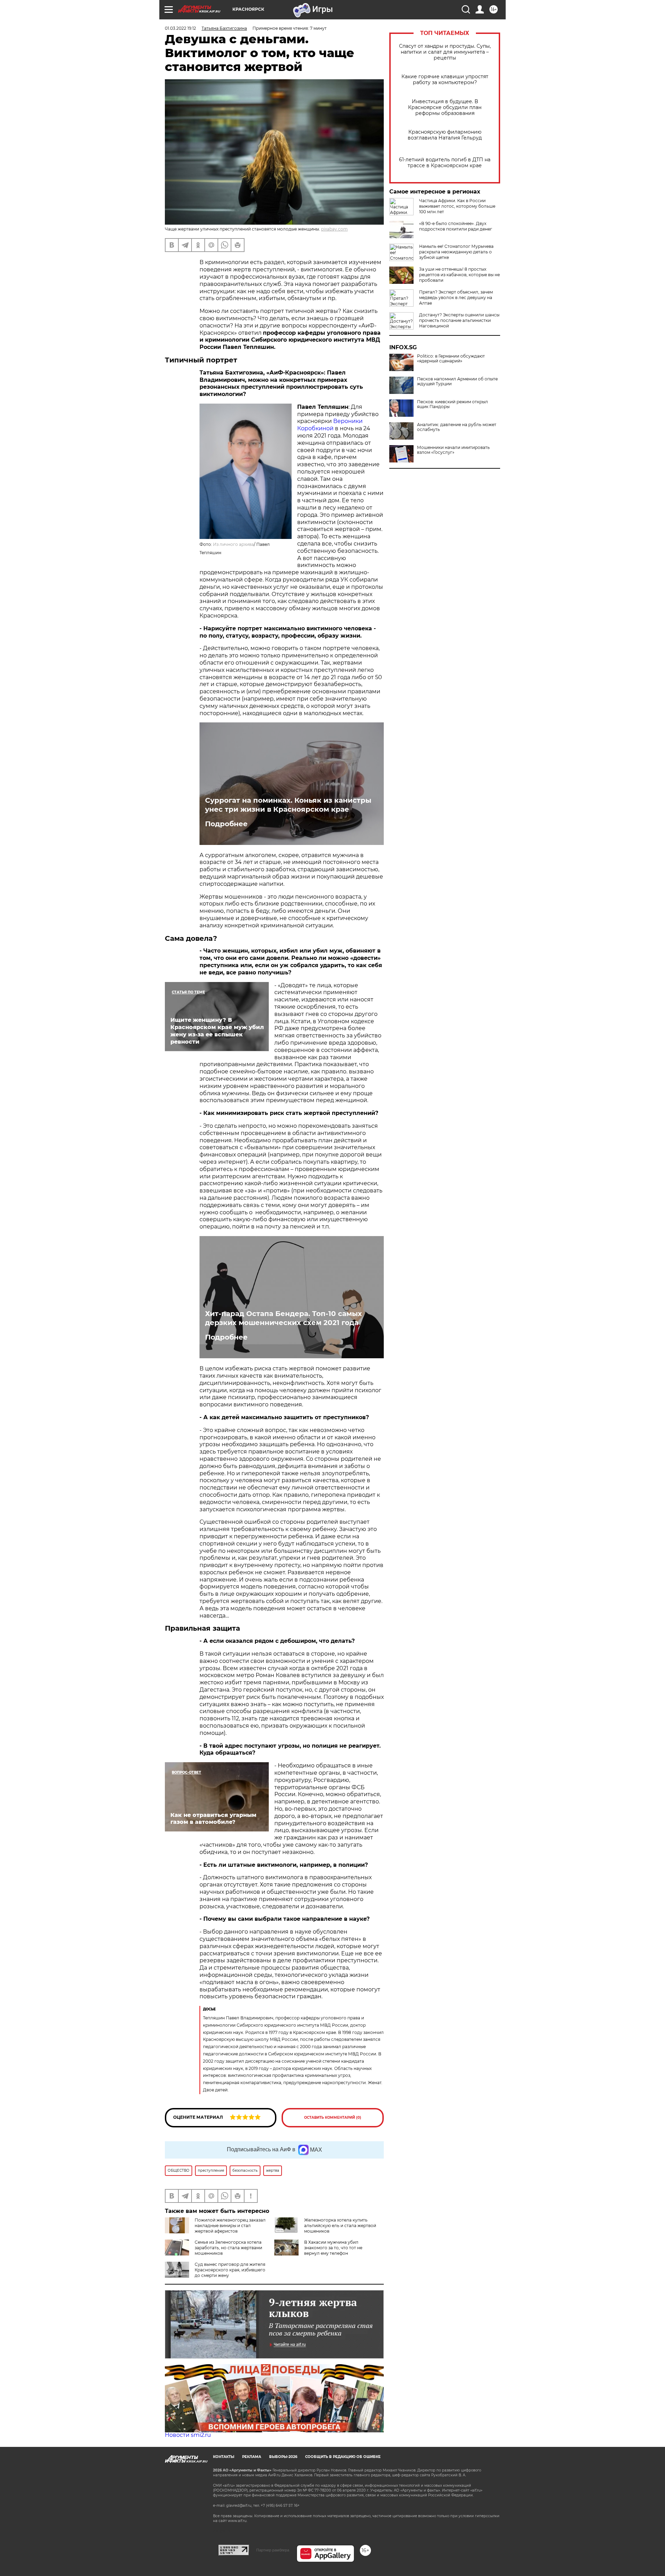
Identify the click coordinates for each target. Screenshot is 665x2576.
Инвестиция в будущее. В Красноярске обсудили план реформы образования (445, 107)
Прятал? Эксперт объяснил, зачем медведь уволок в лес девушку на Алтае (456, 298)
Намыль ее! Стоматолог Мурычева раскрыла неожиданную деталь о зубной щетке (456, 252)
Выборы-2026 (283, 2457)
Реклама (252, 2457)
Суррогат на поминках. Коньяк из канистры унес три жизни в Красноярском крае (288, 805)
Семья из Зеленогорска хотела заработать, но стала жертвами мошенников (228, 2248)
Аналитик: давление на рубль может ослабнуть (457, 427)
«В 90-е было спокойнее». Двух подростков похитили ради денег (456, 226)
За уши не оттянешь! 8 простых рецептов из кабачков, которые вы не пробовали (459, 275)
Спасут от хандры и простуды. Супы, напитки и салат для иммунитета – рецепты (445, 52)
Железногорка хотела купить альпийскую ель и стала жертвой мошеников (340, 2226)
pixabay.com (334, 229)
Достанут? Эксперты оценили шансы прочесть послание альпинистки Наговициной (459, 320)
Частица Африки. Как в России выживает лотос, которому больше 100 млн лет (457, 206)
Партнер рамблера (273, 2550)
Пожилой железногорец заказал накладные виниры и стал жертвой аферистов (230, 2226)
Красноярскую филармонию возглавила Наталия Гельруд (445, 135)
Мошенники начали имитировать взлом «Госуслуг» (453, 450)
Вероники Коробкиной (330, 425)
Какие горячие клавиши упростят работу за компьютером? (445, 80)
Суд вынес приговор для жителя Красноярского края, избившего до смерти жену (230, 2270)
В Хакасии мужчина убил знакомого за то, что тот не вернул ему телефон (333, 2248)
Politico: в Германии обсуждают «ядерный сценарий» (451, 359)
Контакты (224, 2457)
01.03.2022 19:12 (180, 28)
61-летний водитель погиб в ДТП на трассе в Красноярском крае (445, 163)
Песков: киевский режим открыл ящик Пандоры (453, 404)
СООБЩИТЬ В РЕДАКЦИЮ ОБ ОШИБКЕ (343, 2457)
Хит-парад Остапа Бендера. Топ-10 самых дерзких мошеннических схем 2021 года (283, 1318)
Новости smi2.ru (188, 2435)
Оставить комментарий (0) (333, 2118)
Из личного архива (233, 544)
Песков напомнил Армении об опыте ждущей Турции (457, 381)
